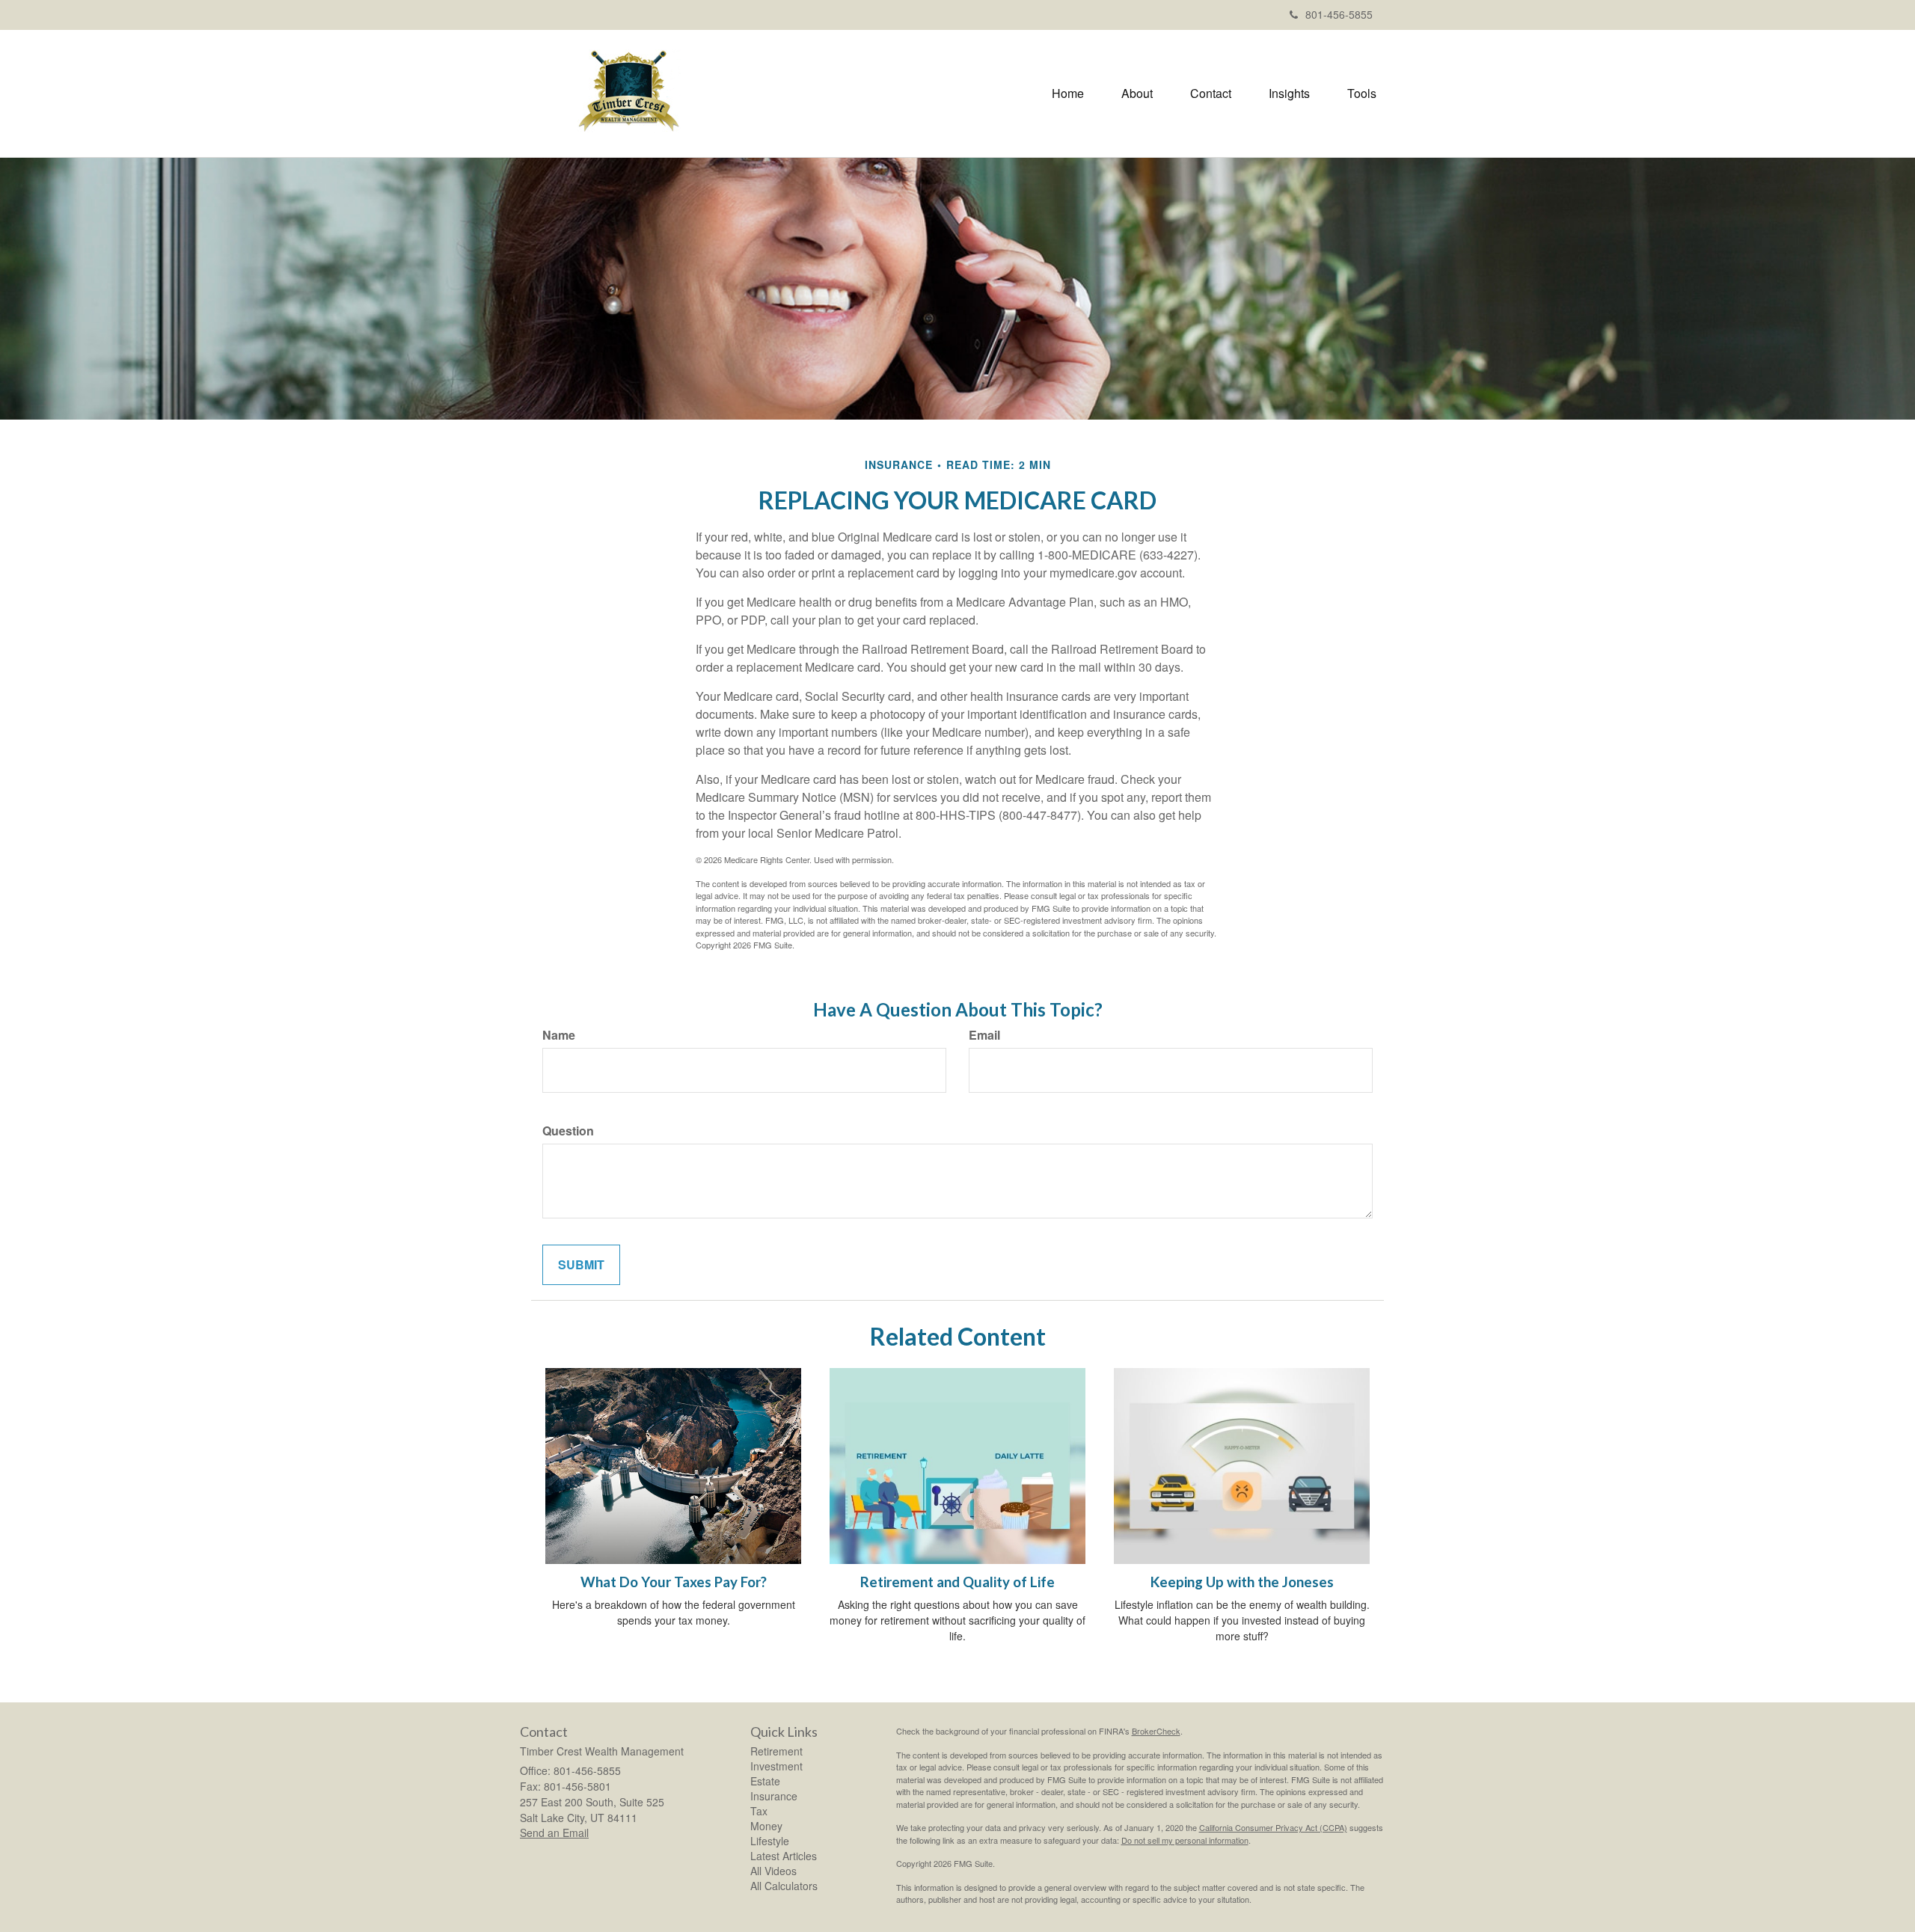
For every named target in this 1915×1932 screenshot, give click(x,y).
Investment (776, 1766)
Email (984, 1035)
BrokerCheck (1156, 1731)
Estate (765, 1781)
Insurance (774, 1796)
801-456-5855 (1339, 14)
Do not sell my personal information (1185, 1840)
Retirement (776, 1751)
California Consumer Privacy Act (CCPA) (1273, 1827)
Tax (759, 1811)
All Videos (773, 1871)
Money (766, 1826)
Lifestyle (770, 1841)
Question (568, 1131)
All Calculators (784, 1886)
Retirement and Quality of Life (957, 1582)
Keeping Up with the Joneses (1242, 1582)
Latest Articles (784, 1856)
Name (559, 1035)
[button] (1137, 93)
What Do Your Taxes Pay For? (674, 1582)
